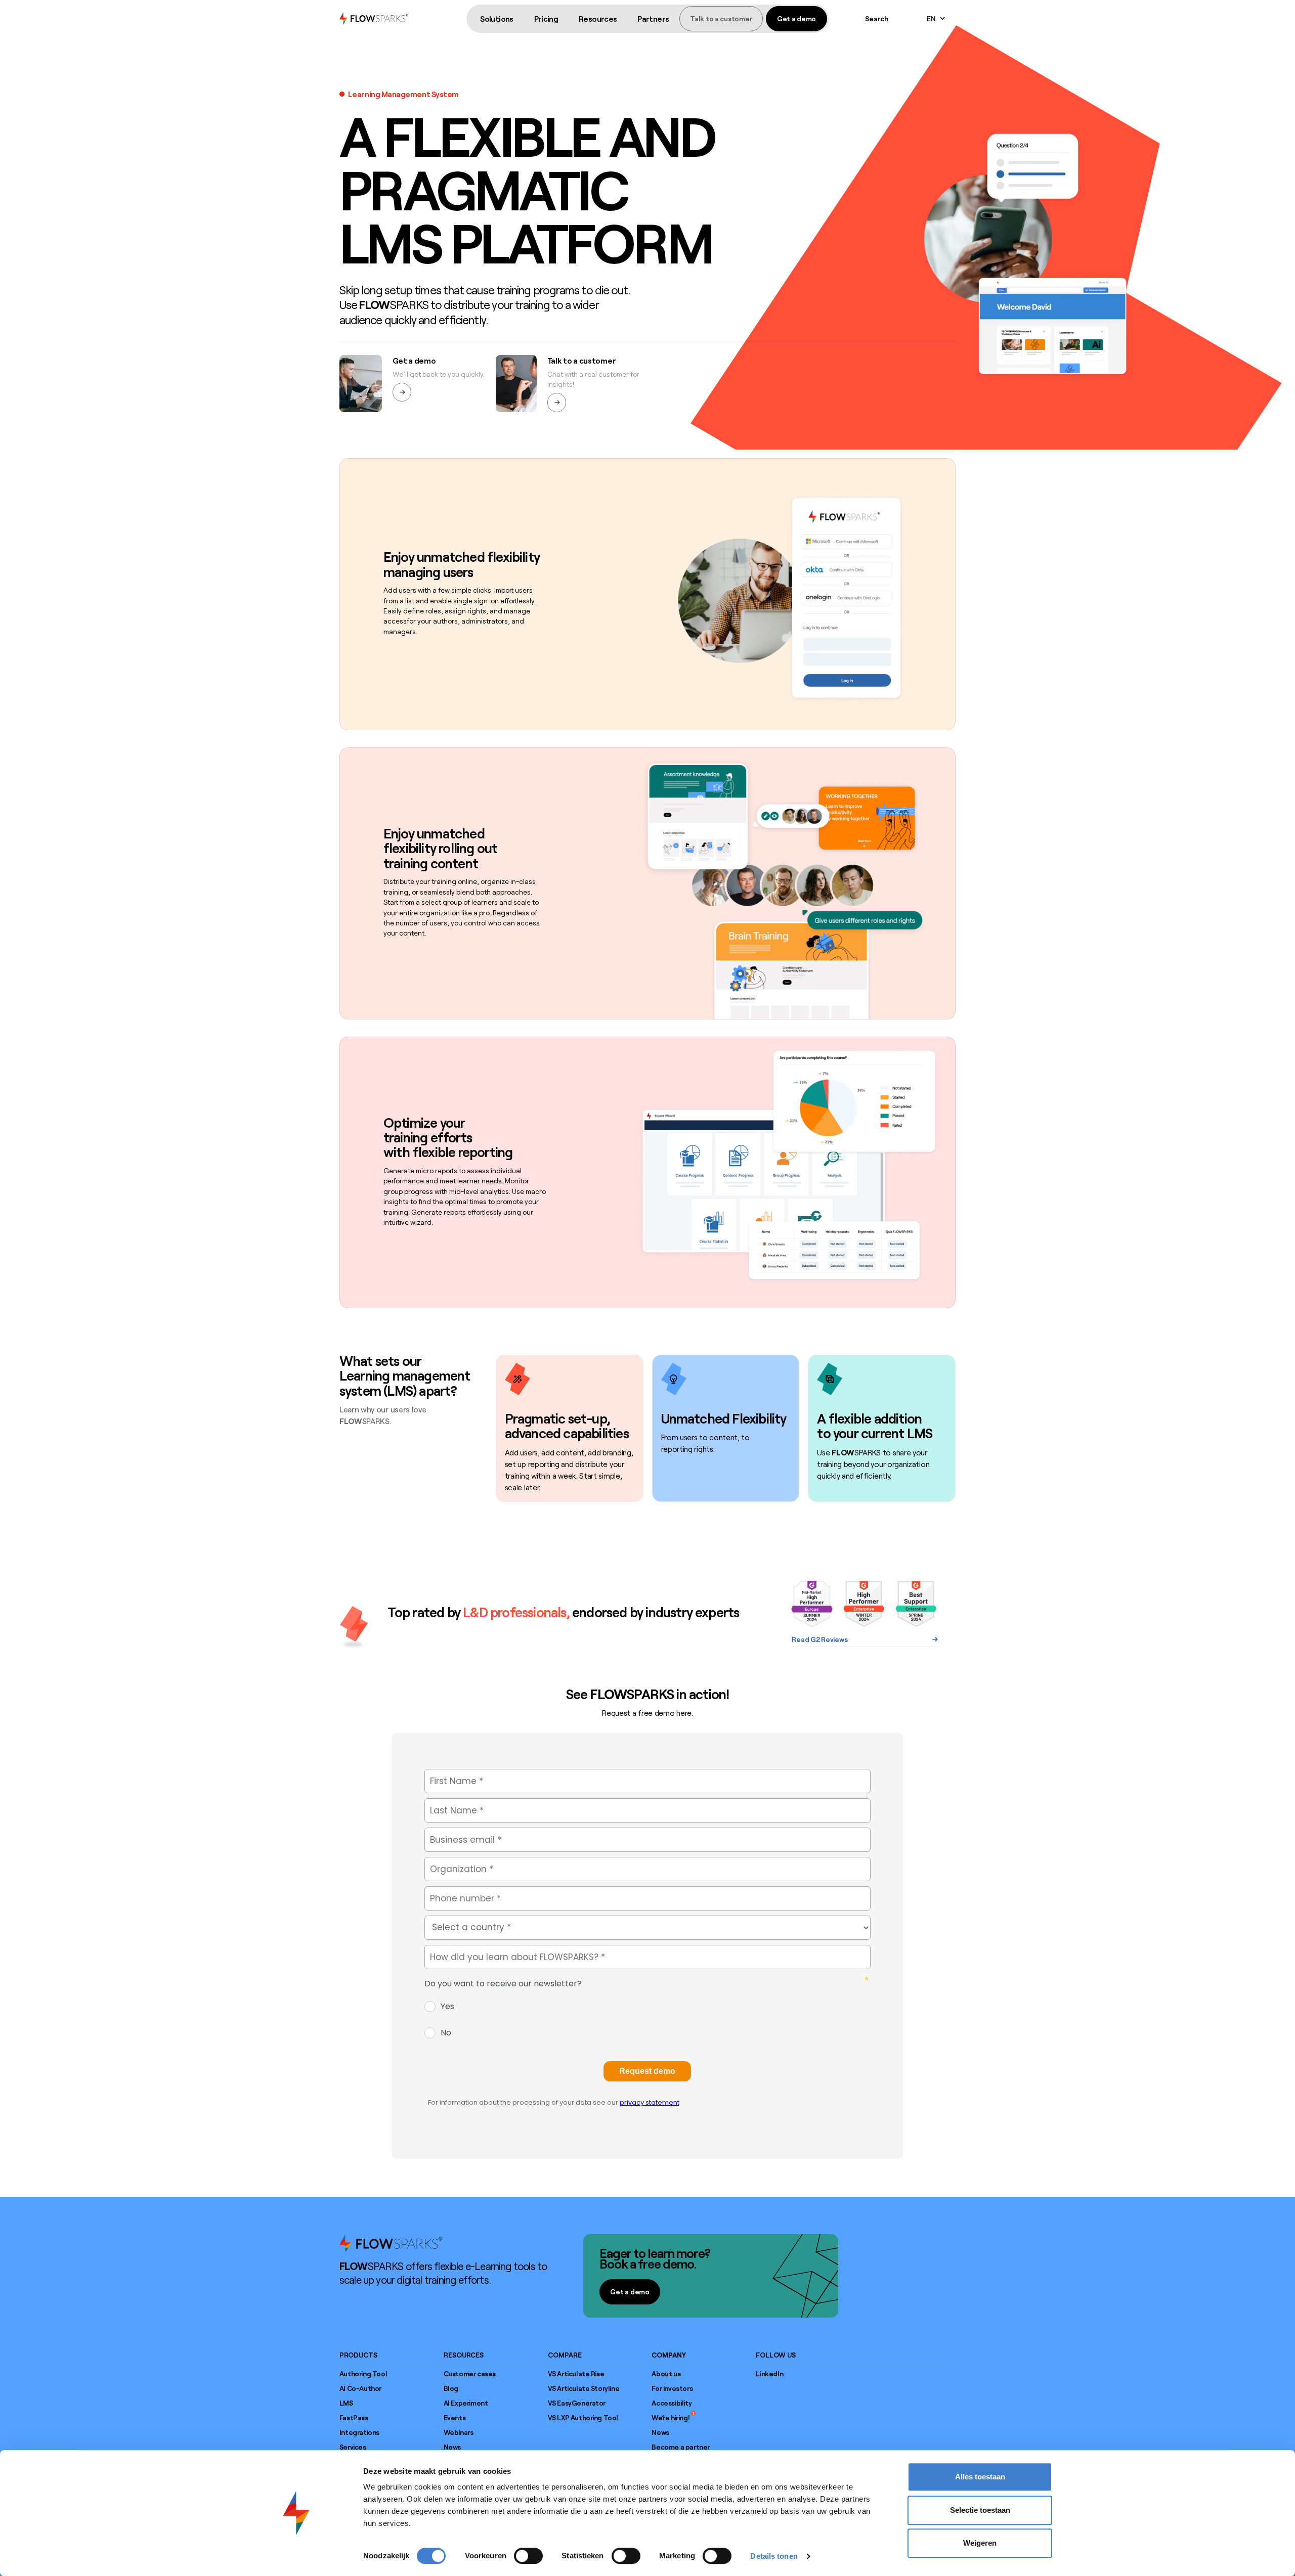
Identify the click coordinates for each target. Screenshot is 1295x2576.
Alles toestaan (980, 2477)
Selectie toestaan (980, 2510)
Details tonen (774, 2556)
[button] (497, 19)
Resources (598, 19)
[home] (374, 18)
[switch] (528, 2556)
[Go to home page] (391, 2243)
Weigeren (980, 2543)
